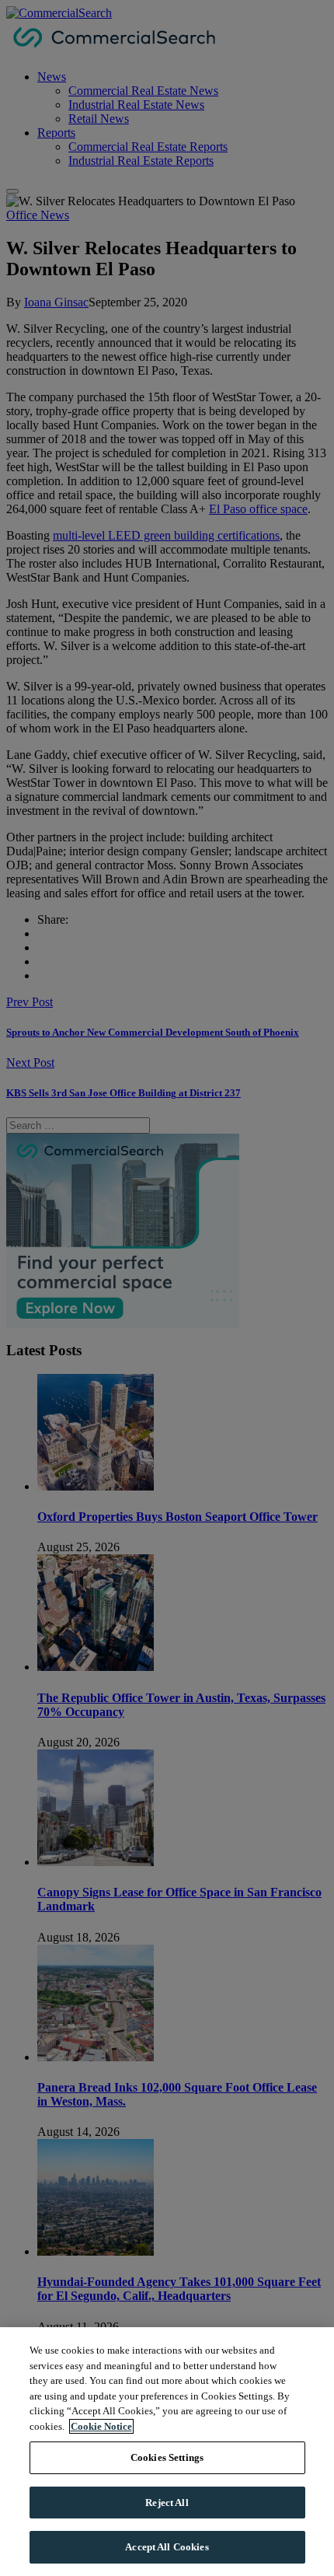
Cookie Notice (101, 2426)
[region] (167, 2452)
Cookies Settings (167, 2457)
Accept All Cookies (167, 2547)
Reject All (167, 2503)
